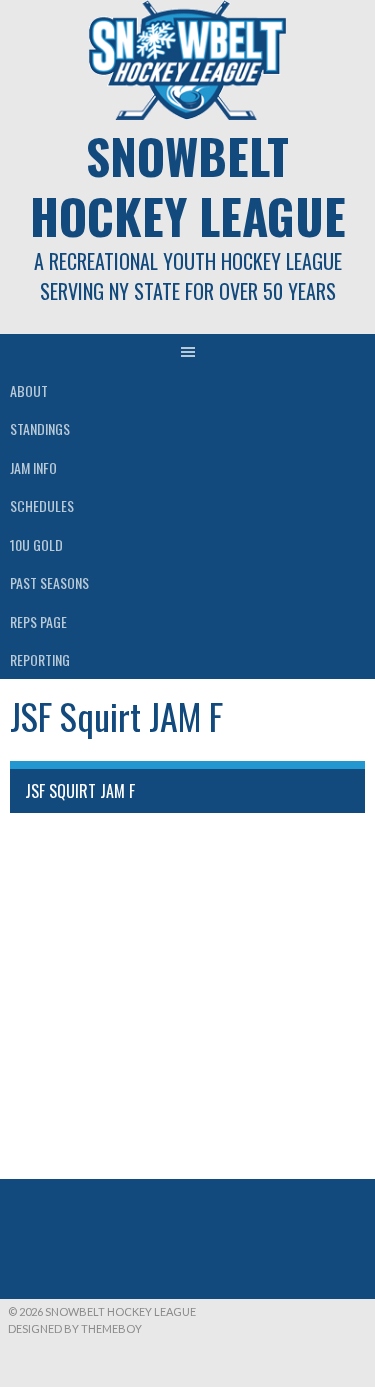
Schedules (42, 505)
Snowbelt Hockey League (188, 185)
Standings (40, 428)
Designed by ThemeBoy (75, 1328)
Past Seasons (49, 582)
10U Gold (36, 544)
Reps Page (38, 621)
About (29, 390)
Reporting (40, 659)
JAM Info (33, 467)
